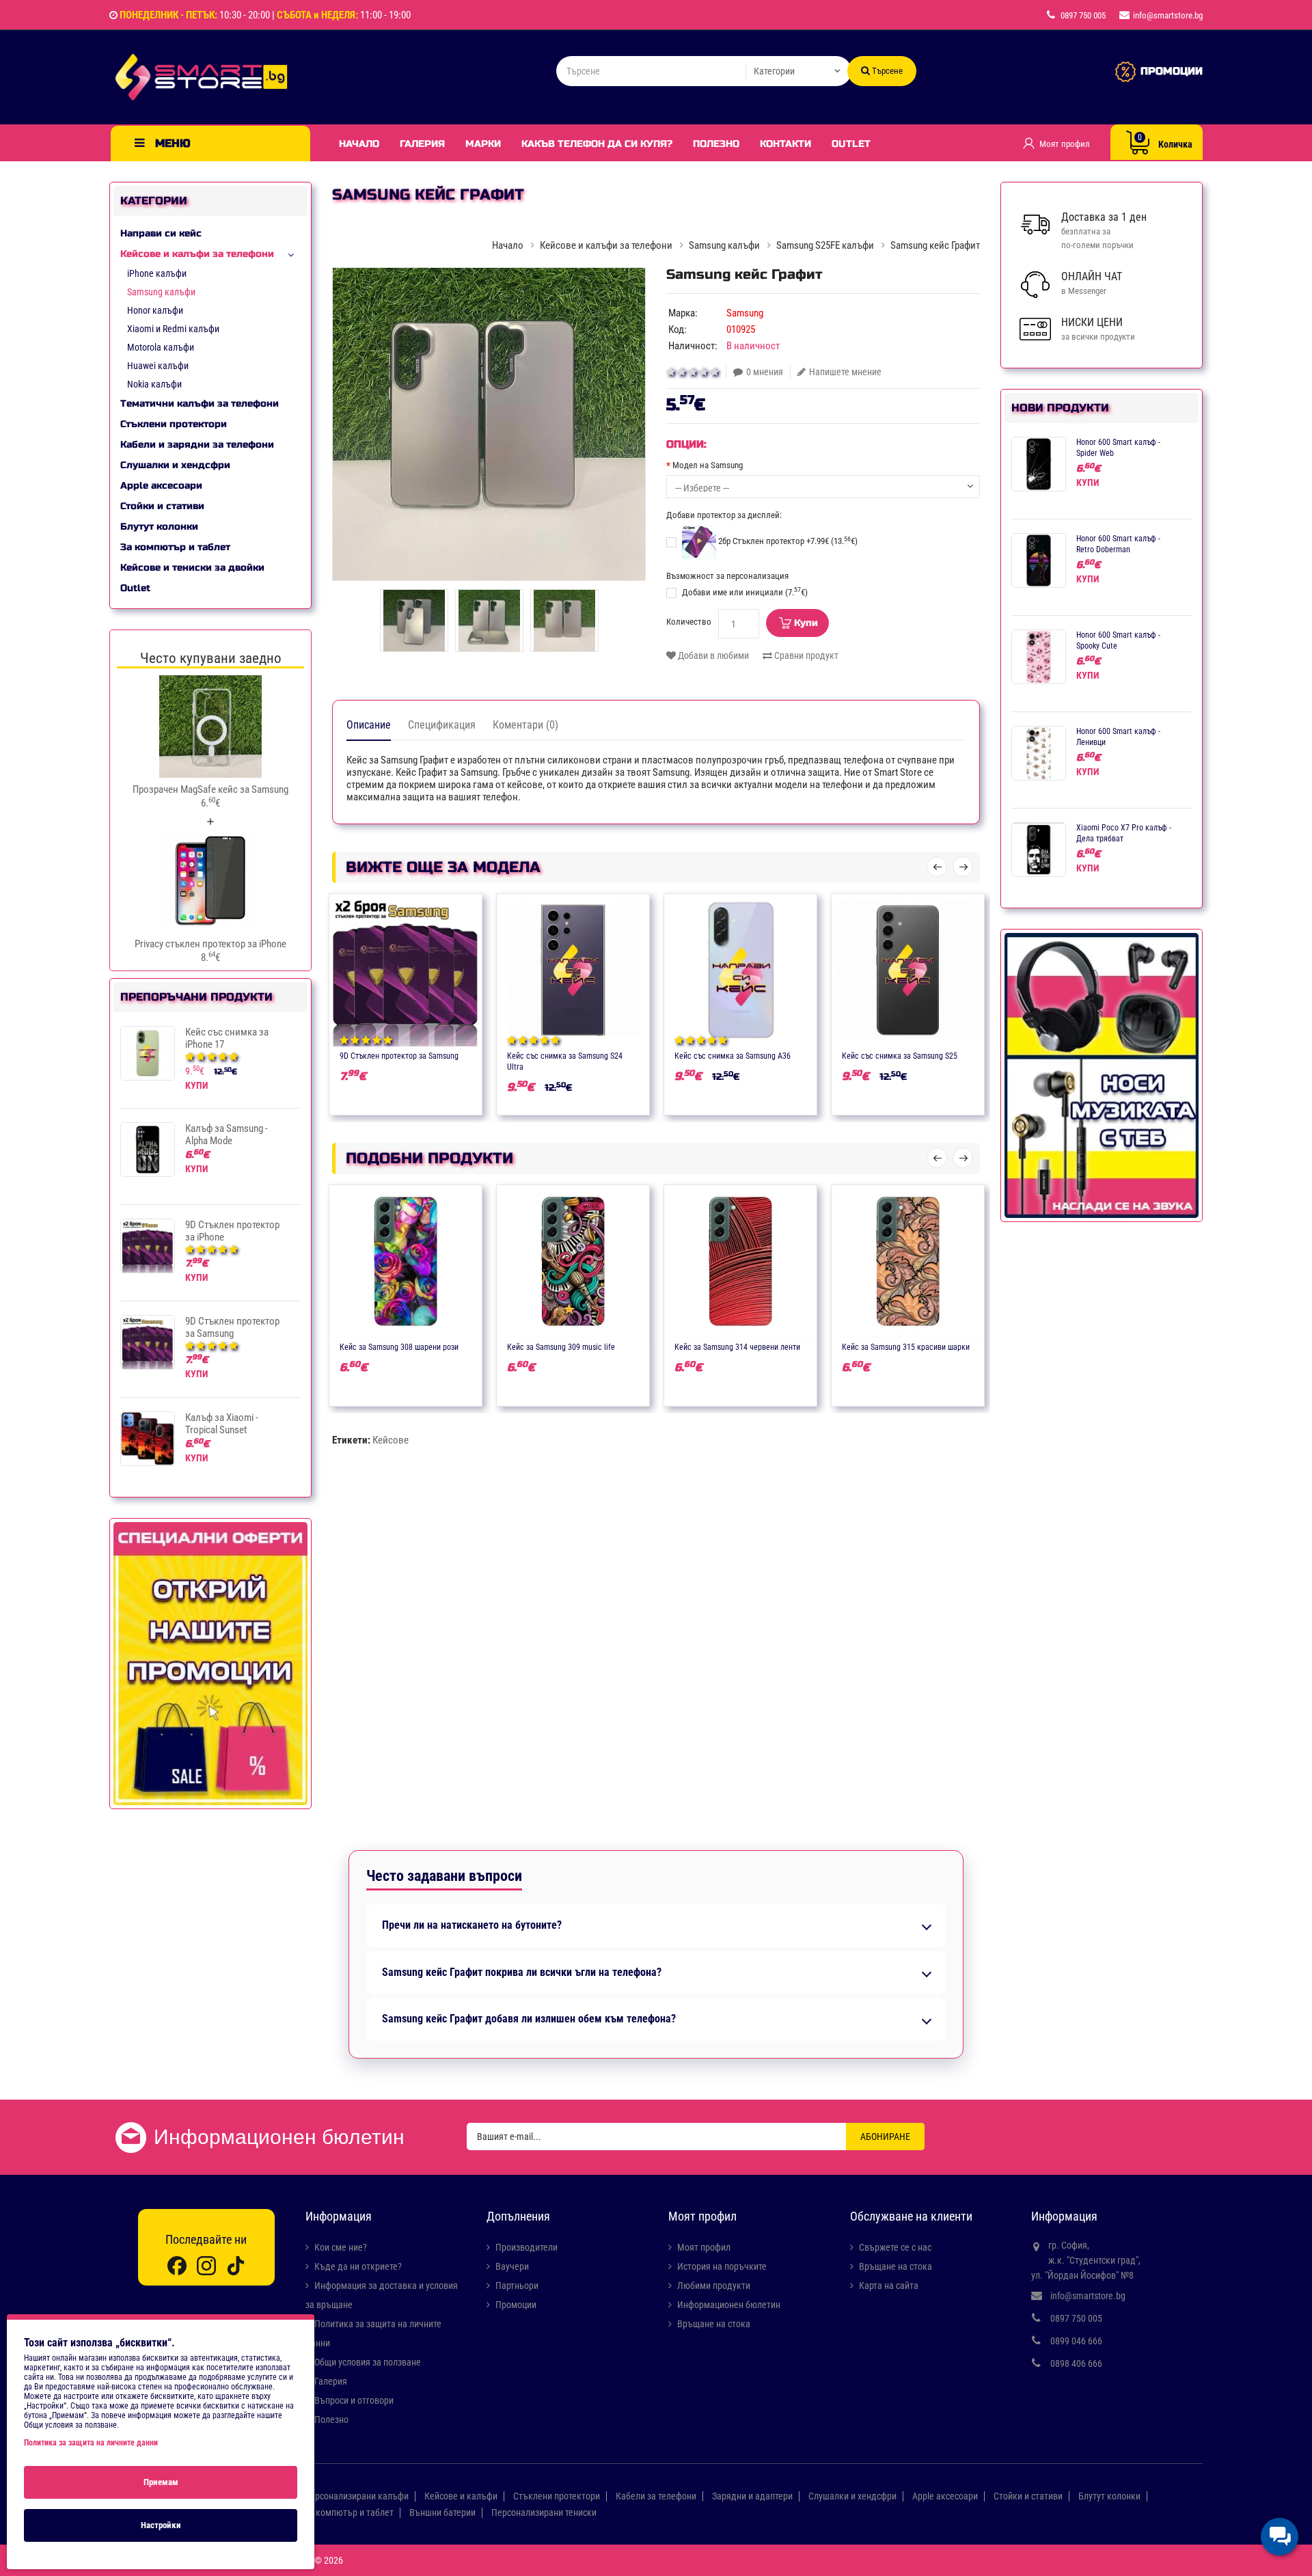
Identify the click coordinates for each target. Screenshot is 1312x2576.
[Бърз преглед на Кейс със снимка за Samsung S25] (948, 1055)
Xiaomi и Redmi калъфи (173, 329)
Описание (369, 725)
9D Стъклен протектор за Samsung (232, 1327)
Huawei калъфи (158, 366)
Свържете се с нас (895, 2247)
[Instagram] (206, 2265)
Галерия (422, 144)
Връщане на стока (714, 2324)
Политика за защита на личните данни (91, 2443)
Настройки (161, 2525)
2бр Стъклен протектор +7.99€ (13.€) (787, 541)
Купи (806, 623)
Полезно (716, 144)
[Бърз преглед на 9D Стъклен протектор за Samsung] (446, 1055)
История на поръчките (722, 2266)
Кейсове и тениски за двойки (192, 568)
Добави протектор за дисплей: (724, 515)
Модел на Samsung (708, 465)
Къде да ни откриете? (358, 2266)
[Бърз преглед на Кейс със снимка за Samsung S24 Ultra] (613, 1055)
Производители (527, 2247)
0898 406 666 (1076, 2363)
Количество (689, 622)
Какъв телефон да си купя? (597, 144)
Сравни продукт (805, 655)
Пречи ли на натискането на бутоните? (472, 1925)
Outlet (851, 144)
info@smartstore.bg (1088, 2296)
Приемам (161, 2482)
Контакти (785, 144)
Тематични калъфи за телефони (200, 404)
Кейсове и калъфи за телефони (197, 254)
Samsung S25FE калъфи (825, 245)
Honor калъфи (155, 310)
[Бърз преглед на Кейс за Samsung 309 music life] (613, 1346)
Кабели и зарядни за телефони (197, 445)
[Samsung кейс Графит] (489, 424)
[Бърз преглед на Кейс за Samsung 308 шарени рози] (446, 1346)
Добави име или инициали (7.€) (744, 592)
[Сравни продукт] (419, 1055)
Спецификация (442, 725)
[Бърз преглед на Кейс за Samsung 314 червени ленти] (780, 1346)
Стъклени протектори (174, 424)
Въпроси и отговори (354, 2400)
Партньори (517, 2286)
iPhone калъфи (157, 273)
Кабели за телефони (656, 2496)
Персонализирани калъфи (356, 2496)
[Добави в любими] (392, 1055)
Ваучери (512, 2266)
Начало (359, 144)
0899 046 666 (1076, 2341)
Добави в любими (712, 655)
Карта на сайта (889, 2286)
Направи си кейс (161, 233)
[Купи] (366, 1055)
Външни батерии (442, 2512)
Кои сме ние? (341, 2247)
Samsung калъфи (161, 292)
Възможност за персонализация (727, 576)
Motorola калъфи (161, 347)
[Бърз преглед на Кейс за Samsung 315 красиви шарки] (948, 1346)
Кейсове (391, 1440)
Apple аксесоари (161, 486)
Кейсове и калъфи (461, 2496)
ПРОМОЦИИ (1172, 71)
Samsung (745, 313)
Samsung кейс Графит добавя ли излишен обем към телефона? (529, 2019)
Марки (483, 144)
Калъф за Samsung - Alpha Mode (227, 1135)
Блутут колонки (159, 527)
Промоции (516, 2305)
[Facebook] (177, 2265)
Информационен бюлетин (729, 2305)
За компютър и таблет (175, 547)
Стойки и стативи (162, 506)
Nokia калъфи (154, 384)
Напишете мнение (845, 372)
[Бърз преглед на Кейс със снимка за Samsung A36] (780, 1055)
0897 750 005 (1076, 2318)
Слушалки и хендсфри (175, 465)
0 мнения (765, 372)
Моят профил (704, 2247)
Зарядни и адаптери (752, 2496)
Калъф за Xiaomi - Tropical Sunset (222, 1424)
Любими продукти (714, 2286)
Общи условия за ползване (368, 2362)
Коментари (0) (525, 725)
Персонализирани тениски (544, 2512)
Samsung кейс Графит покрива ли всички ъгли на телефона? (522, 1972)
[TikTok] (236, 2265)
